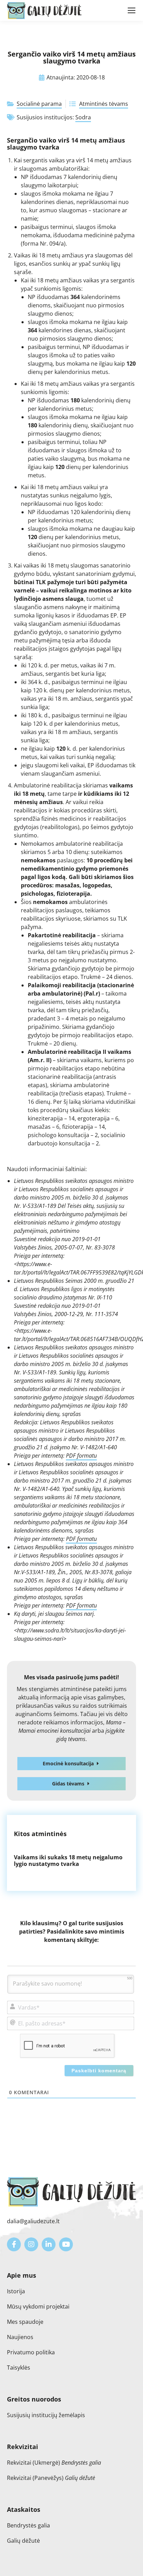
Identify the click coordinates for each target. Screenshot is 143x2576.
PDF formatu (81, 1456)
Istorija (16, 2291)
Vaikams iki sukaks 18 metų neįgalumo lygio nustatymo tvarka (68, 1861)
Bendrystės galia (28, 2525)
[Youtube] (66, 2244)
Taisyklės (19, 2368)
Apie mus (22, 2275)
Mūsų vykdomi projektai (38, 2306)
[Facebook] (14, 2244)
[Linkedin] (49, 2244)
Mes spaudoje (25, 2322)
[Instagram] (31, 2244)
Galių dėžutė (23, 2541)
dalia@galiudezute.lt (33, 2221)
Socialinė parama (39, 104)
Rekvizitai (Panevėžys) (51, 2478)
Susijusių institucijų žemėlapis (46, 2415)
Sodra (83, 117)
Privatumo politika (31, 2352)
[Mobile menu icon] (132, 10)
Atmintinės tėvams (104, 104)
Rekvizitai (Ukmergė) (54, 2463)
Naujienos (20, 2337)
